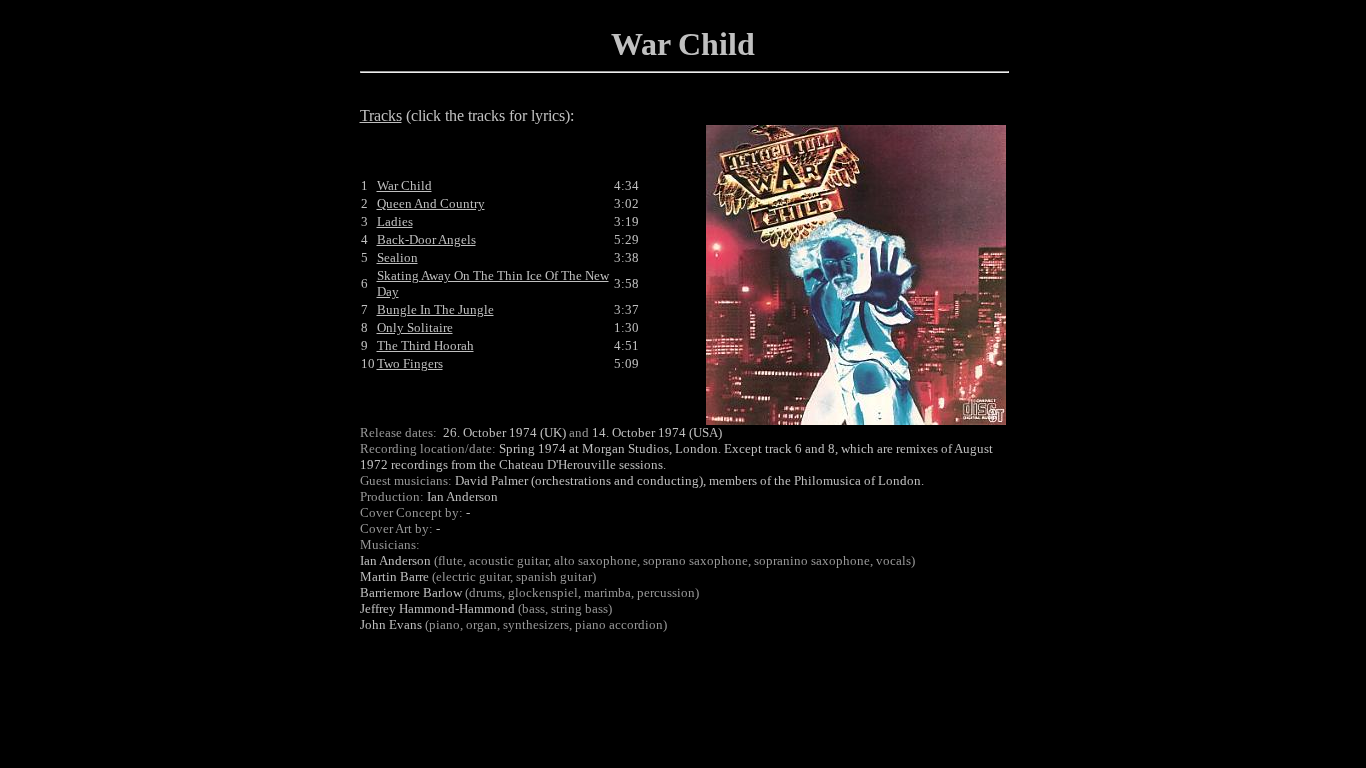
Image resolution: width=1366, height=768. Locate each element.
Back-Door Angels (426, 239)
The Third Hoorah (425, 345)
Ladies (395, 221)
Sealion (397, 257)
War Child (404, 185)
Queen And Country (431, 203)
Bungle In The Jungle (435, 309)
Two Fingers (410, 363)
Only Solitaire (415, 327)
